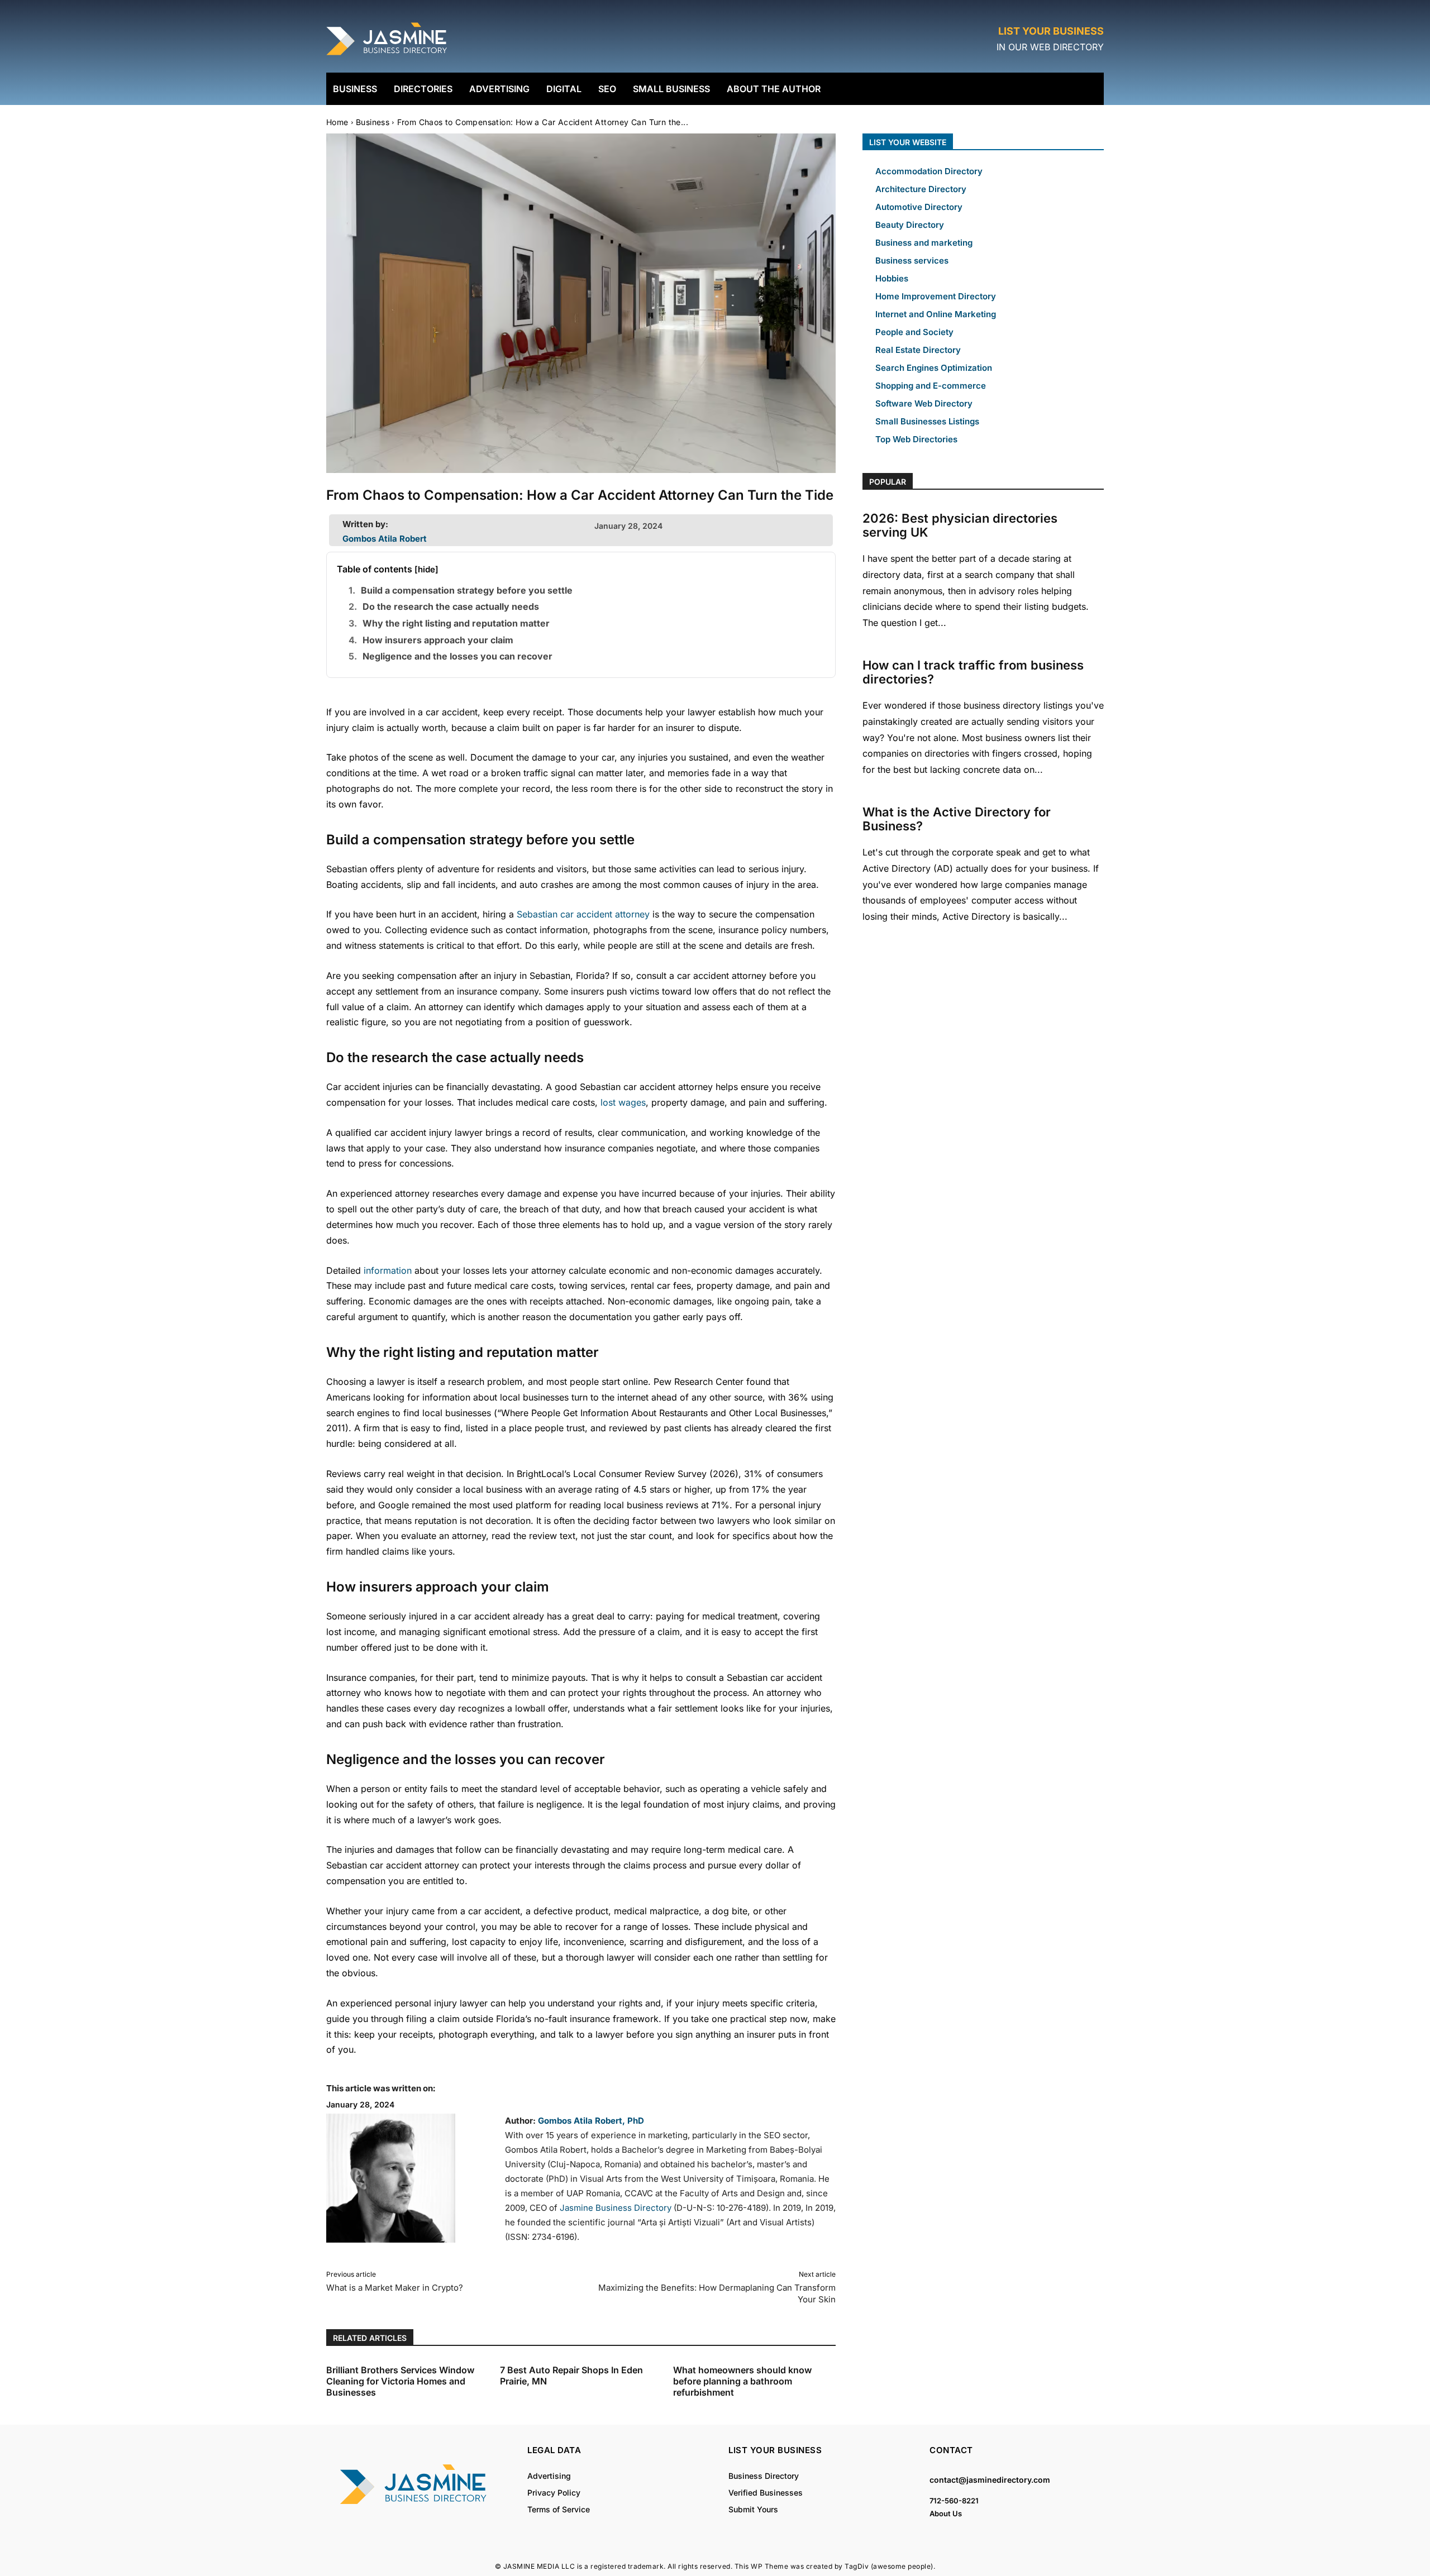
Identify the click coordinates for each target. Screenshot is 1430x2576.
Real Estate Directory (918, 350)
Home (337, 122)
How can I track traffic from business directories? (973, 672)
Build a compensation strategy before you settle (467, 590)
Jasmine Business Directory (616, 2208)
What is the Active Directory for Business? (957, 819)
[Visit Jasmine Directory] (388, 56)
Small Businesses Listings (927, 421)
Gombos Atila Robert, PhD (591, 2121)
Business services (912, 261)
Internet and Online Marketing (936, 314)
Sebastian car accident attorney (583, 914)
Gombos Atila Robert (385, 539)
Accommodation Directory (929, 171)
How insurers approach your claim (438, 640)
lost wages (623, 1102)
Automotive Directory (919, 207)
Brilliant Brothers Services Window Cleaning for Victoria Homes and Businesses (400, 2381)
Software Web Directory (924, 403)
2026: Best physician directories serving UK (960, 525)
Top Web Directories (916, 439)
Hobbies (892, 278)
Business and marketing (924, 243)
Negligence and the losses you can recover (457, 656)
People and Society (914, 332)
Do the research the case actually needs (451, 606)
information (388, 1270)
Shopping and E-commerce (931, 386)
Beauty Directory (910, 225)
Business (373, 122)
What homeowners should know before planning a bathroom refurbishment (742, 2381)
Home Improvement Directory (936, 296)
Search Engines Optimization (934, 368)
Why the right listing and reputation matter (456, 623)
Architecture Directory (921, 189)
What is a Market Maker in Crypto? (395, 2288)
